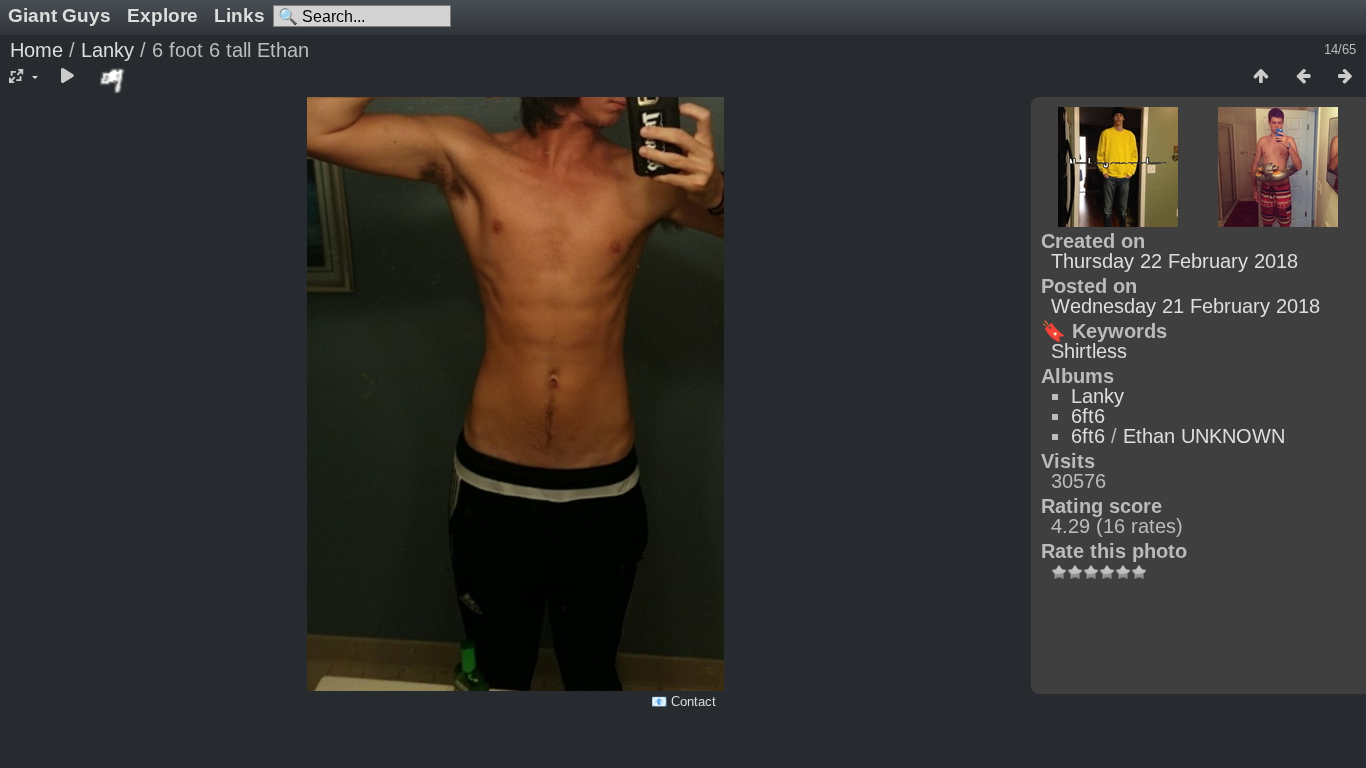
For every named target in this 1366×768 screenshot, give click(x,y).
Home (36, 50)
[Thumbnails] (1261, 77)
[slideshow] (67, 77)
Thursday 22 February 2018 (1174, 261)
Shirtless (1089, 351)
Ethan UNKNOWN (1204, 436)
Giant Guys (59, 15)
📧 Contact (683, 701)
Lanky (107, 50)
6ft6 (1088, 416)
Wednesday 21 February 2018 (1185, 306)
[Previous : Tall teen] (1303, 77)
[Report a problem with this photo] (113, 80)
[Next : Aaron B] (1345, 77)
